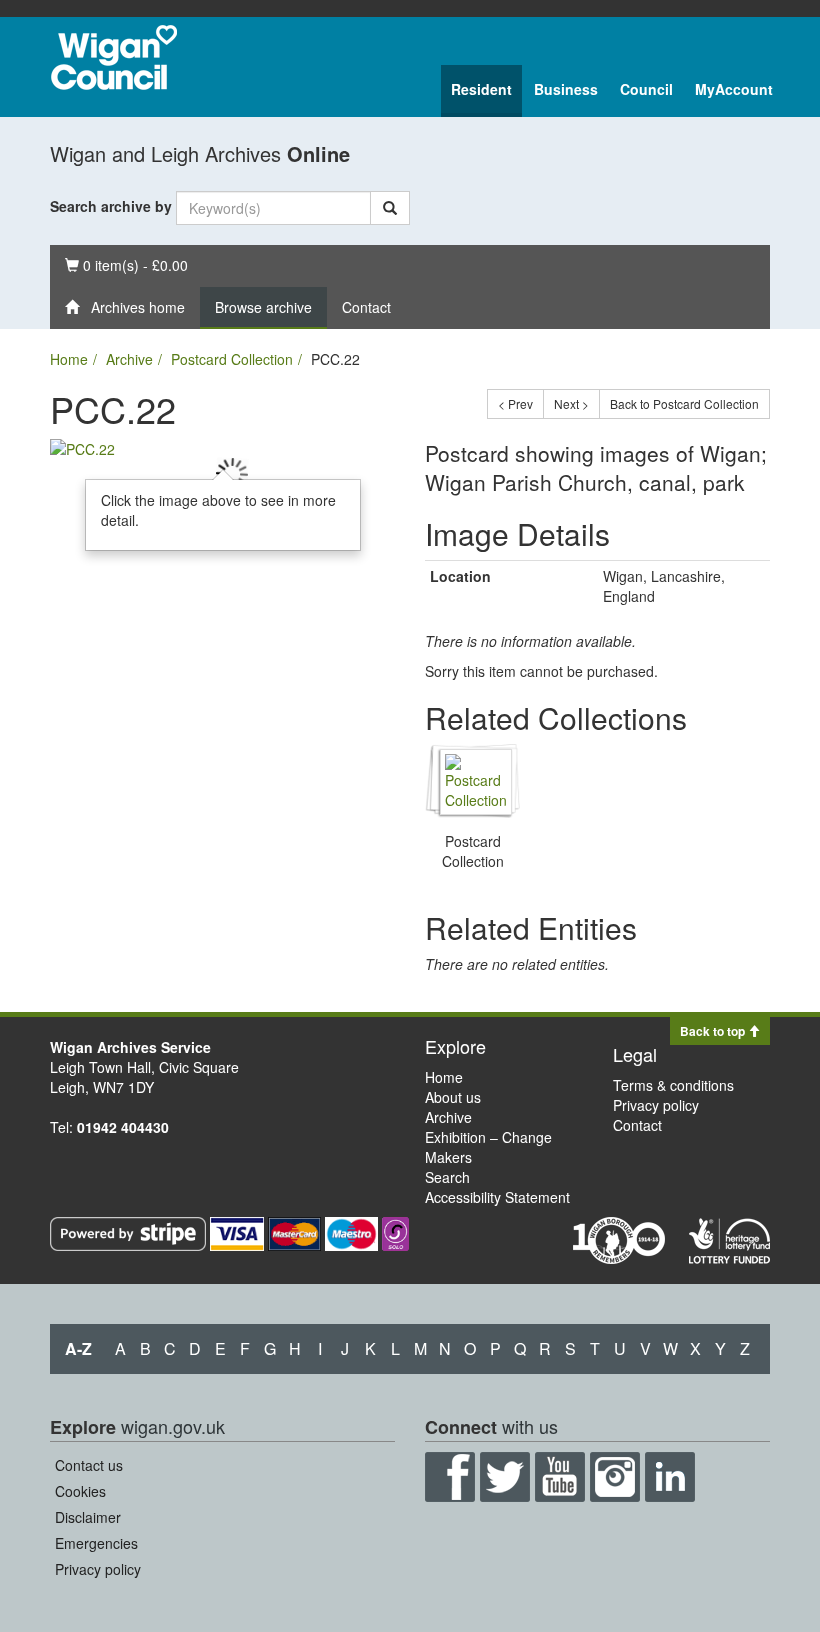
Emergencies (96, 1543)
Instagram (615, 1477)
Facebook (450, 1477)
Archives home (132, 307)
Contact (366, 307)
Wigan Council (114, 57)
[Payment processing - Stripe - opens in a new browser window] (130, 1232)
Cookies (80, 1491)
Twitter (505, 1477)
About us (453, 1097)
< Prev (515, 403)
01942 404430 (123, 1127)
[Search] (390, 208)
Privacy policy (656, 1105)
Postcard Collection (232, 359)
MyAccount (734, 89)
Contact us (89, 1465)
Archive (129, 359)
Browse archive (263, 307)
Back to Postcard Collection (684, 403)
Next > (571, 403)
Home (69, 359)
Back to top (714, 1031)
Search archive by (111, 206)
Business (566, 89)
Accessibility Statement (497, 1197)
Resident (481, 89)
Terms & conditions (673, 1085)
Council (646, 89)
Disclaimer (88, 1517)
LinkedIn (670, 1477)
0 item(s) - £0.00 (126, 264)
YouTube (560, 1477)
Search (447, 1177)
